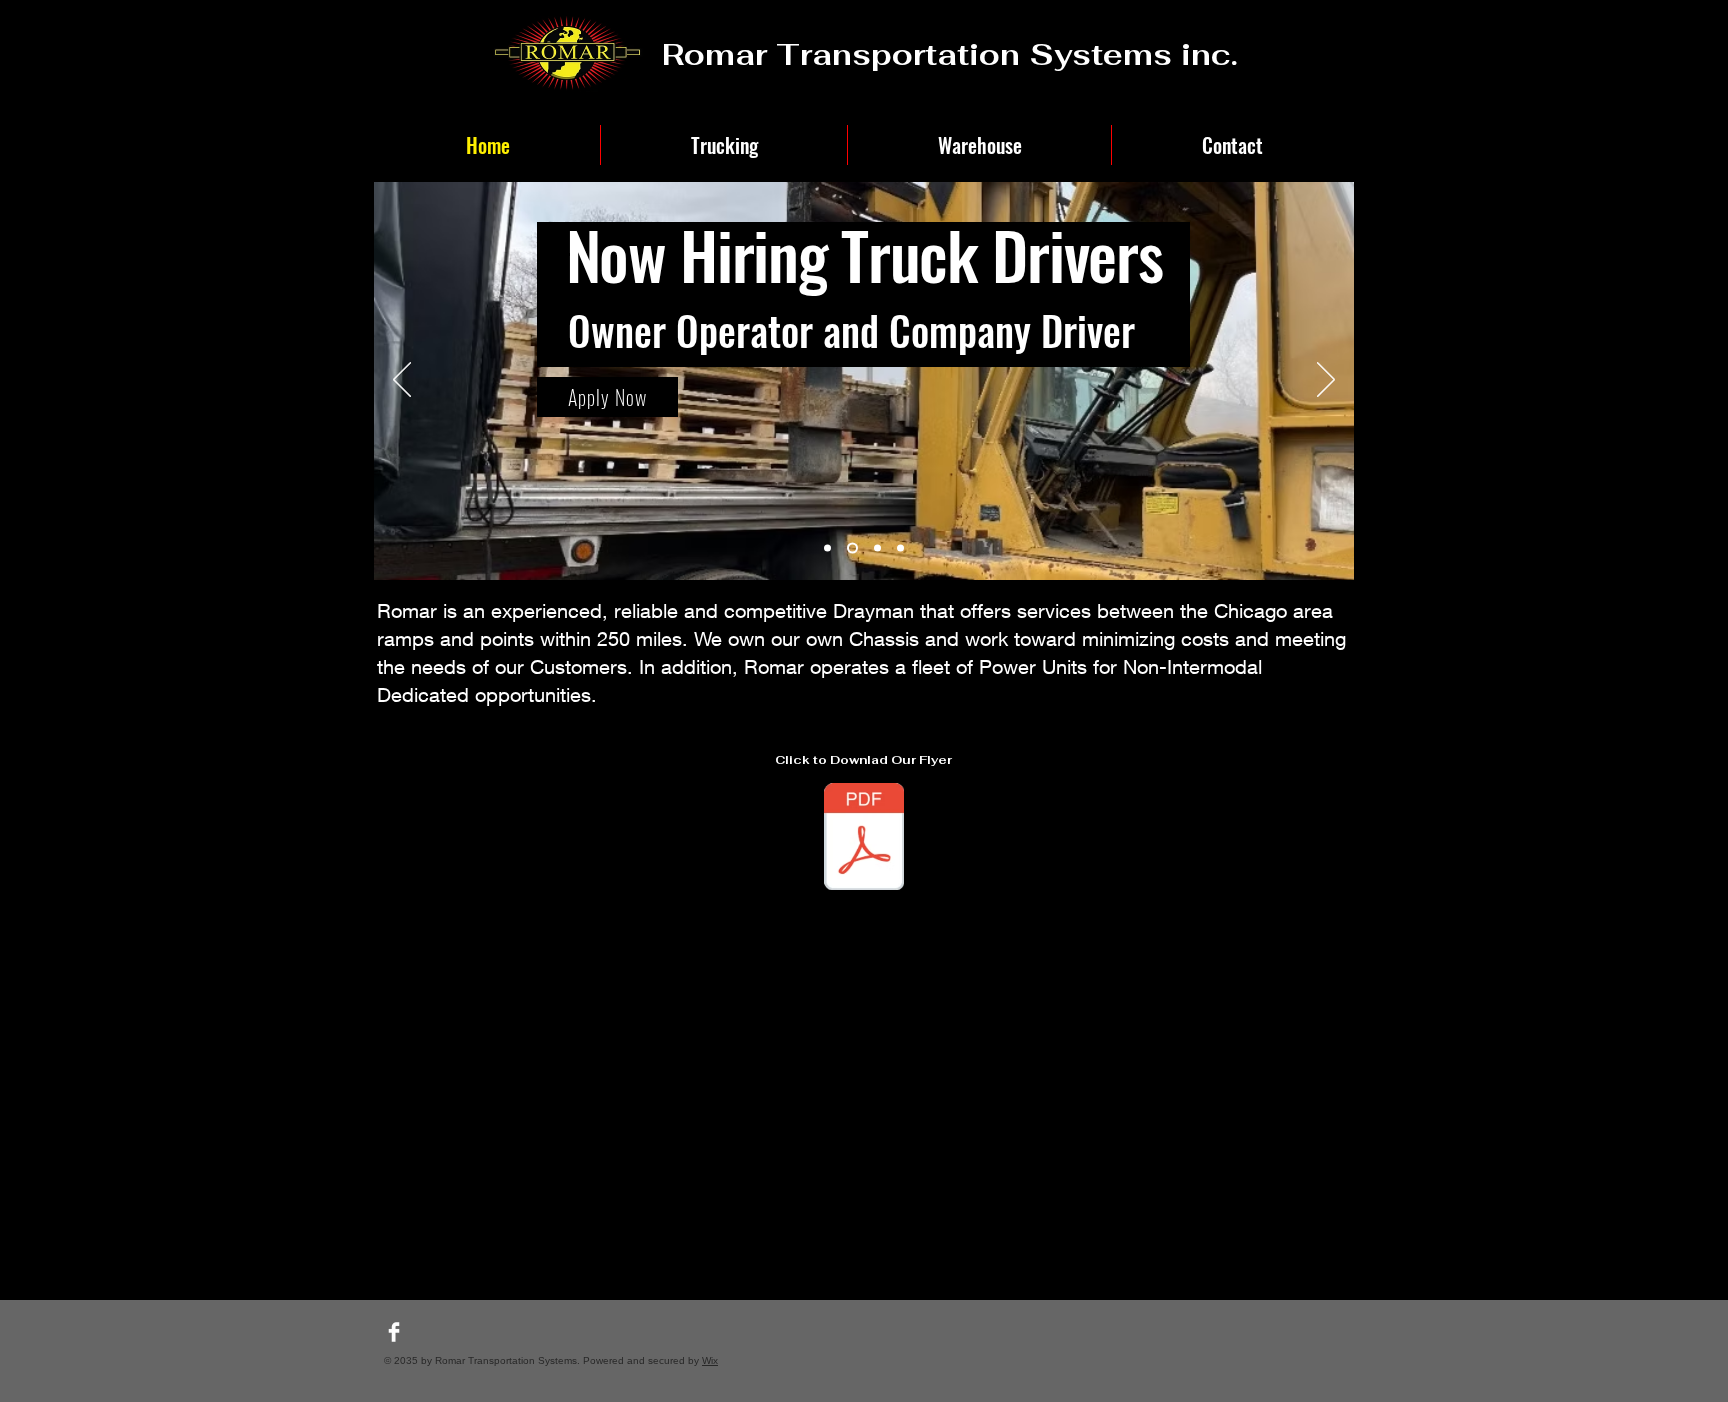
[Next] (1326, 381)
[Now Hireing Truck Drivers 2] (900, 548)
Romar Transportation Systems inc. (950, 54)
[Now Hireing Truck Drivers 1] (852, 548)
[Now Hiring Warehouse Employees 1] (827, 548)
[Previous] (402, 381)
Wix (710, 1360)
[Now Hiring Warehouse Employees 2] (877, 548)
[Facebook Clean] (394, 1332)
